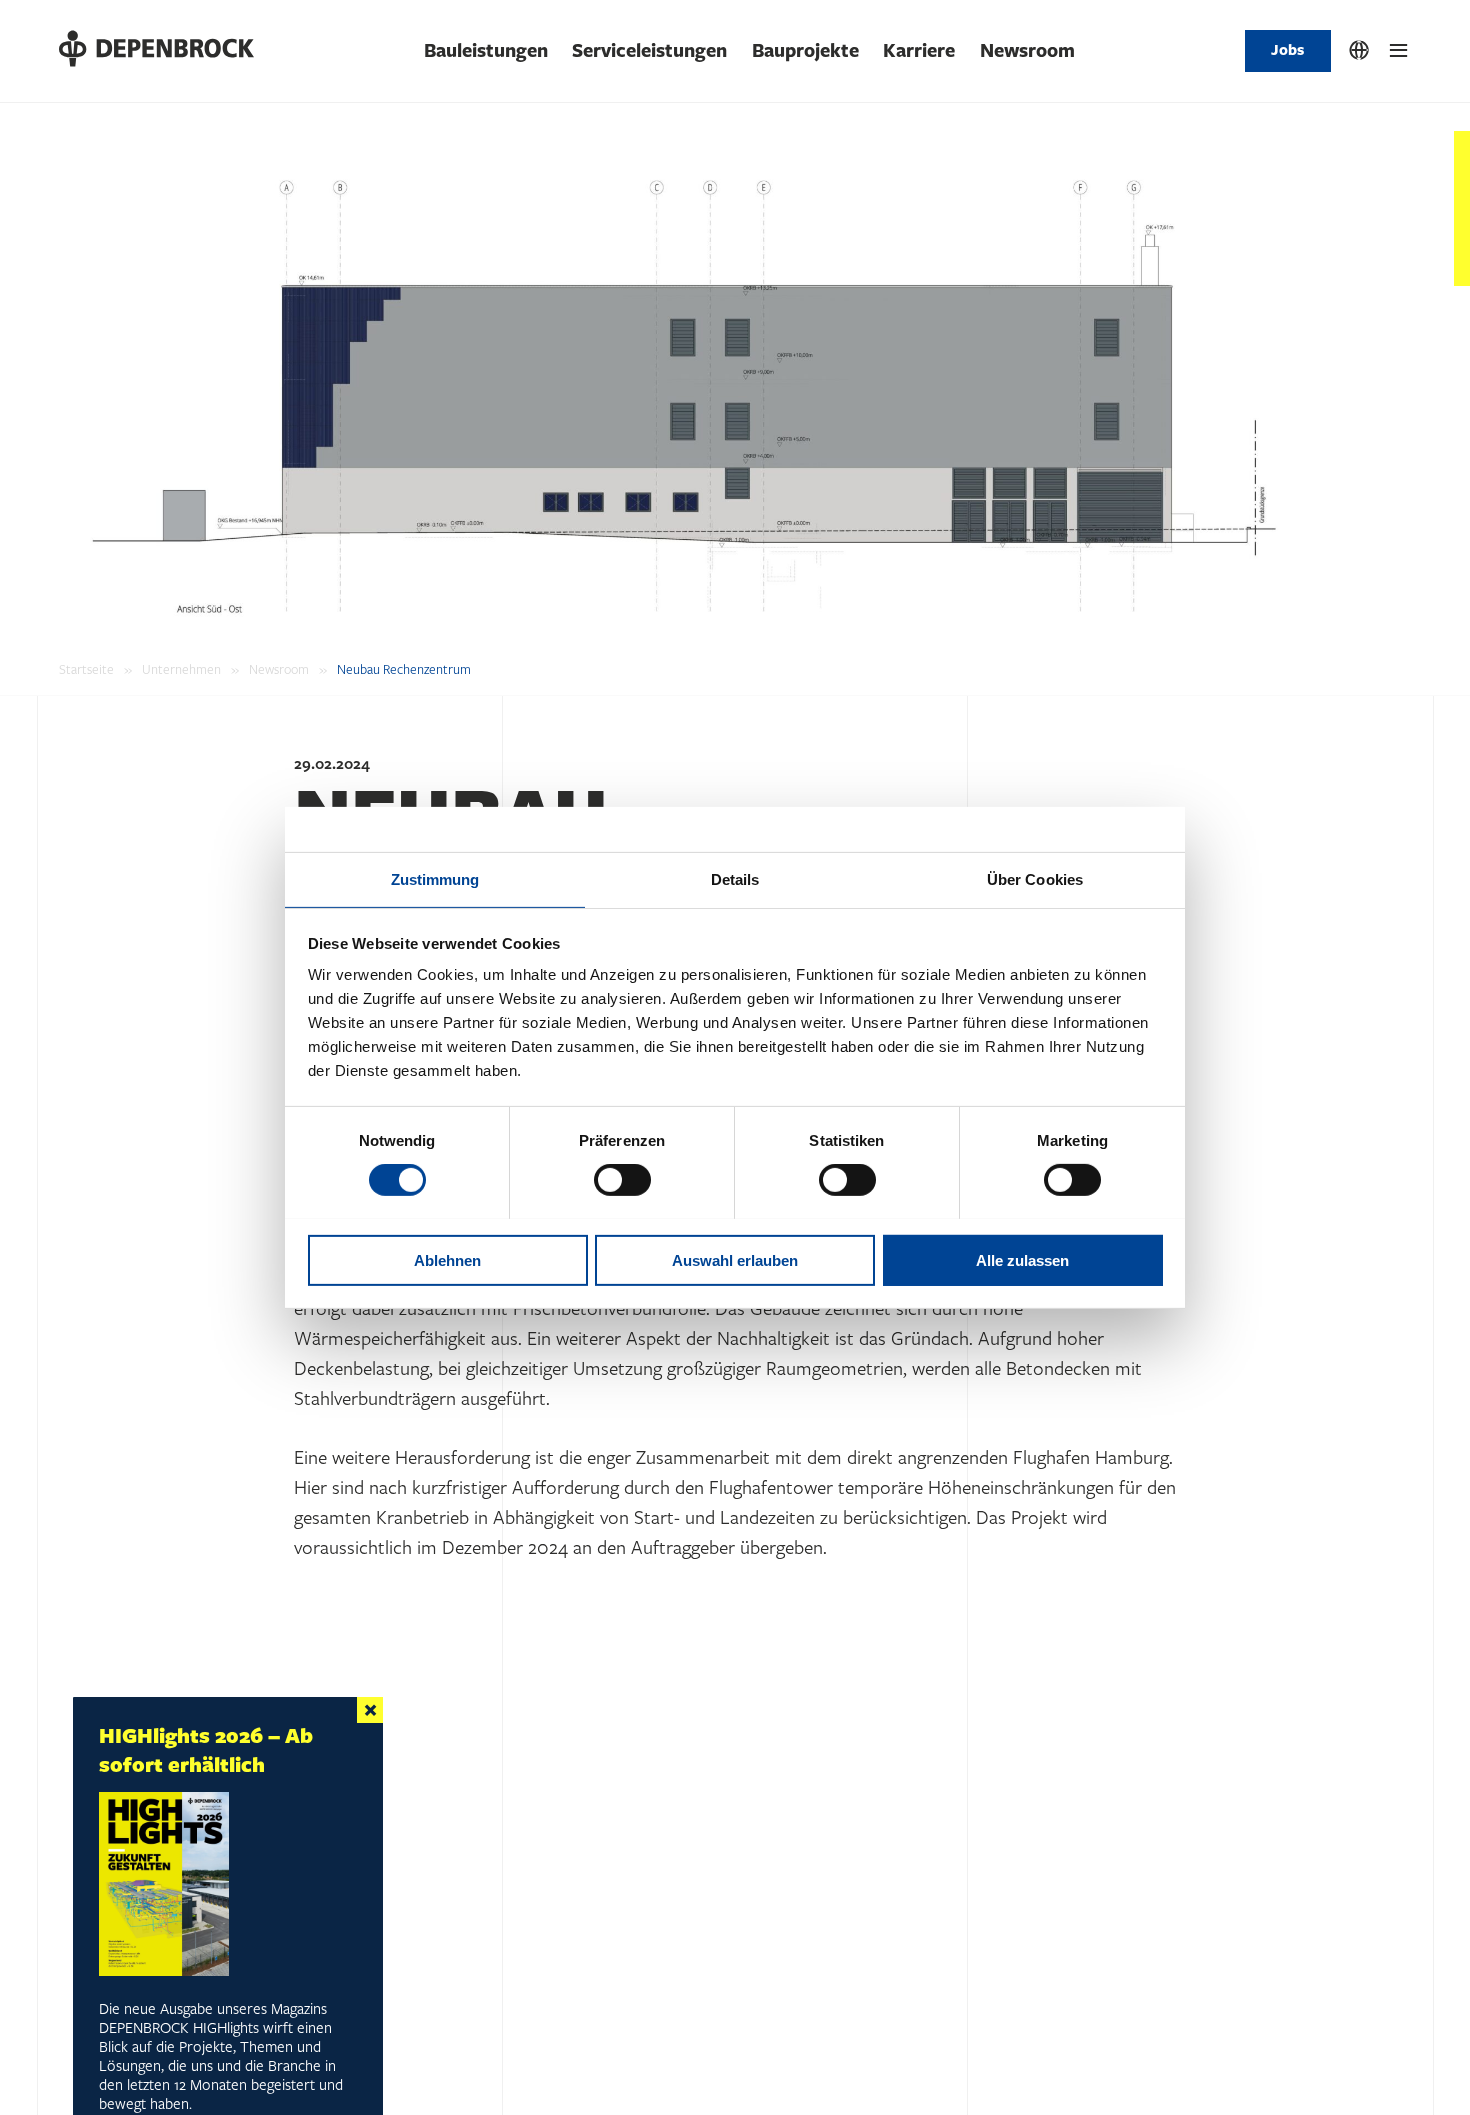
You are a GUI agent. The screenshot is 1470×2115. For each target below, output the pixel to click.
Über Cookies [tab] (1035, 878)
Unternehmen (181, 670)
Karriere (919, 51)
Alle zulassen (1022, 1259)
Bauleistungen (486, 51)
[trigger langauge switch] (1359, 51)
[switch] (622, 1180)
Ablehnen (447, 1259)
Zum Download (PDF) (173, 2049)
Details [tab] (735, 878)
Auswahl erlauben (735, 1259)
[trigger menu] (1399, 51)
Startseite (86, 670)
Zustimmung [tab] (435, 878)
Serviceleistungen (649, 51)
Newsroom (1027, 51)
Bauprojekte (805, 51)
